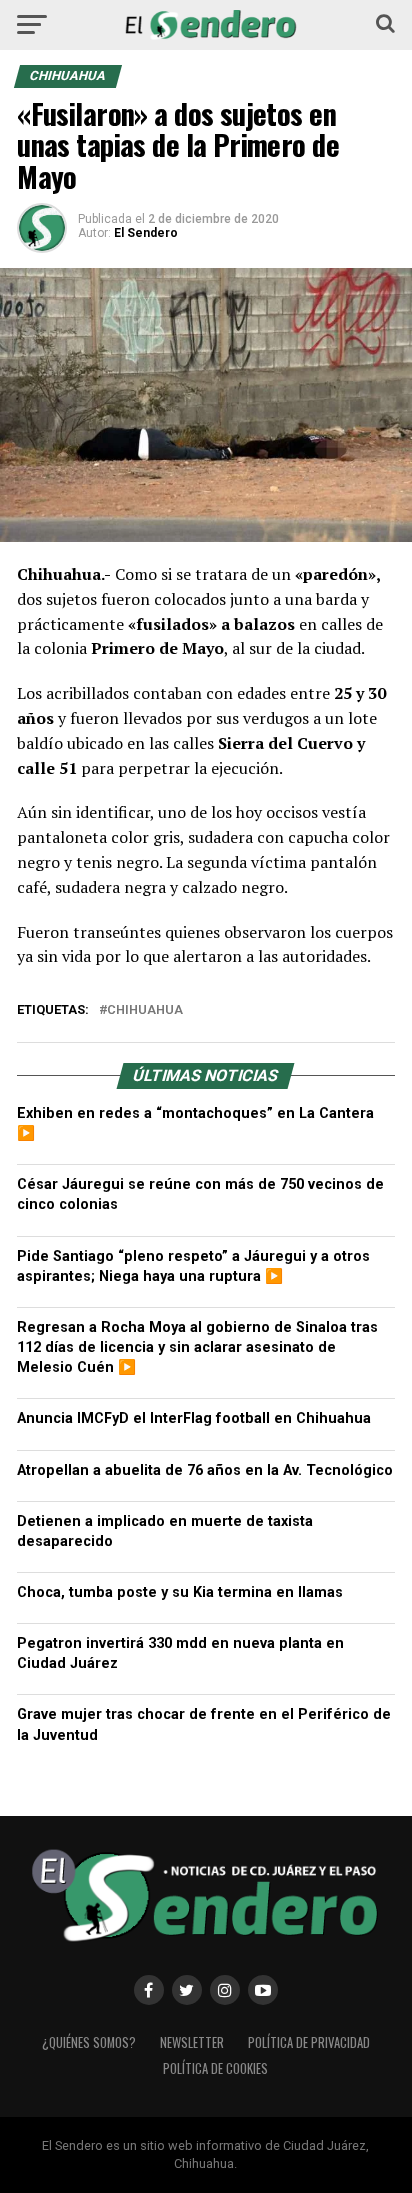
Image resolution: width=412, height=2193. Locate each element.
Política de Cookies (215, 2068)
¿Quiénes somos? (89, 2042)
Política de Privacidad (309, 2042)
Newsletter (192, 2042)
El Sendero (146, 233)
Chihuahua (145, 1010)
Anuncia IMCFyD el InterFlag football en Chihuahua (194, 1418)
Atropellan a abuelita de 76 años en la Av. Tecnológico (205, 1470)
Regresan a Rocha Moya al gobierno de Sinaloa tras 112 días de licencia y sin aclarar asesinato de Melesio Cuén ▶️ (197, 1347)
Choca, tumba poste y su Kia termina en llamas (180, 1592)
